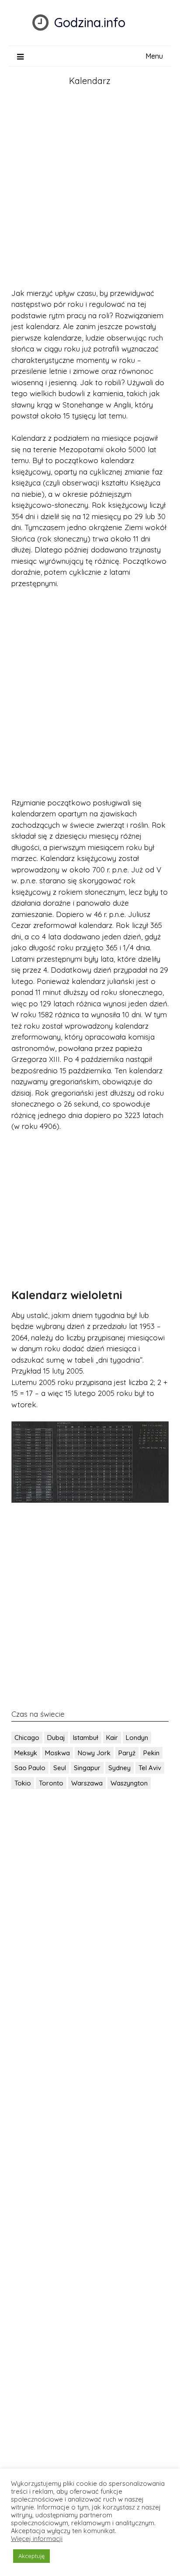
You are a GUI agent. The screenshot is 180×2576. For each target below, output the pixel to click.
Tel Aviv (150, 1768)
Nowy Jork (94, 1753)
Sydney (119, 1768)
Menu (154, 56)
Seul (60, 1768)
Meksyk (26, 1753)
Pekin (151, 1753)
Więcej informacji (37, 2539)
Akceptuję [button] (31, 2556)
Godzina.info (90, 22)
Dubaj (56, 1738)
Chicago (27, 1738)
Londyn (137, 1738)
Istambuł (86, 1738)
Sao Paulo (30, 1768)
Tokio (23, 1783)
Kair (112, 1738)
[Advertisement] (90, 189)
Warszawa (87, 1783)
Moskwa (57, 1753)
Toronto (51, 1783)
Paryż (127, 1753)
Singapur (87, 1768)
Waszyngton (129, 1783)
